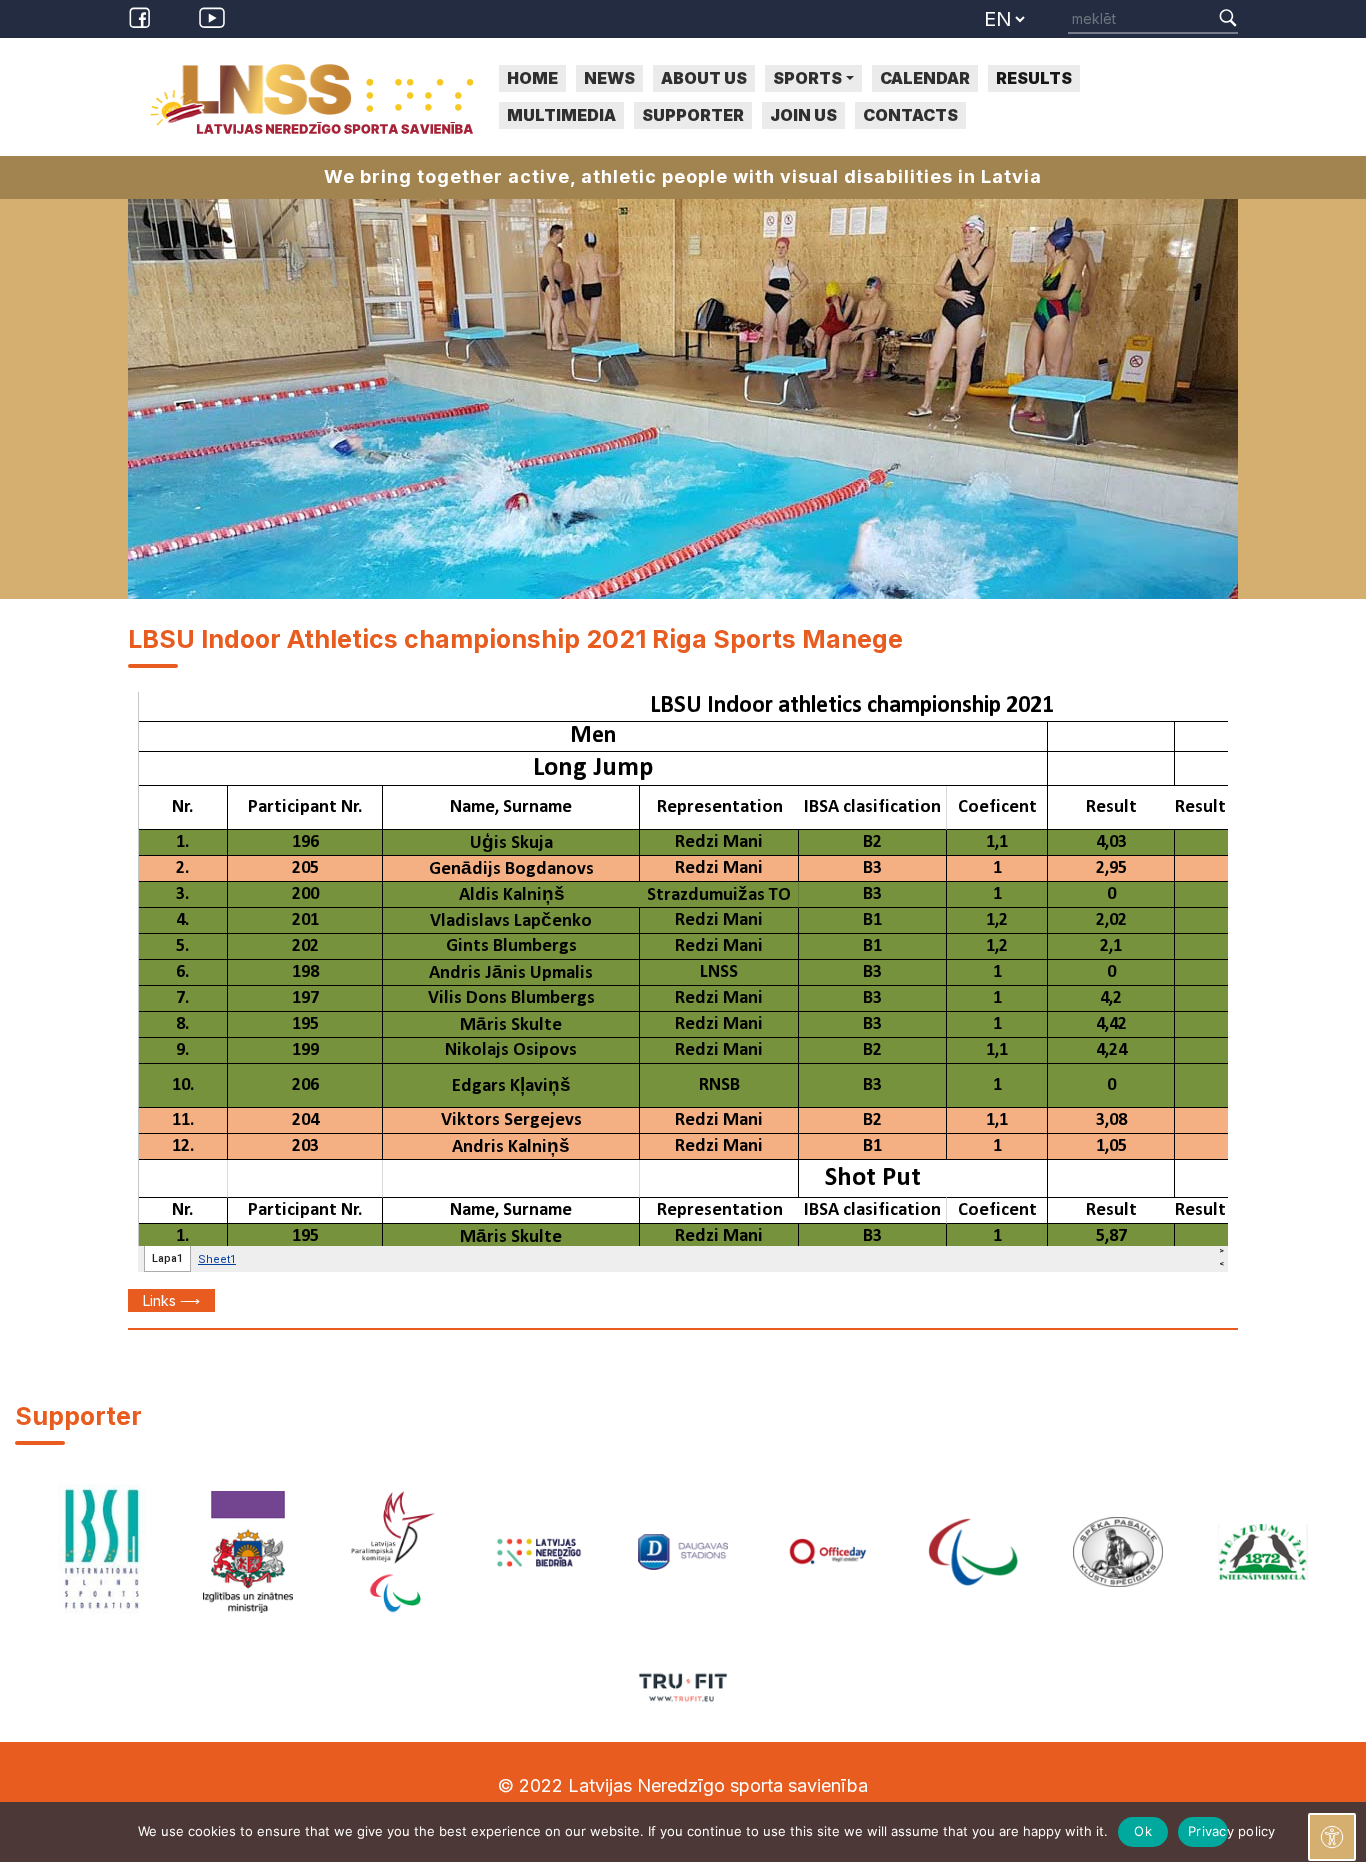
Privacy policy (1208, 1831)
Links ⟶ (171, 1300)
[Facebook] (143, 16)
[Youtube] (212, 16)
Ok (1143, 1831)
